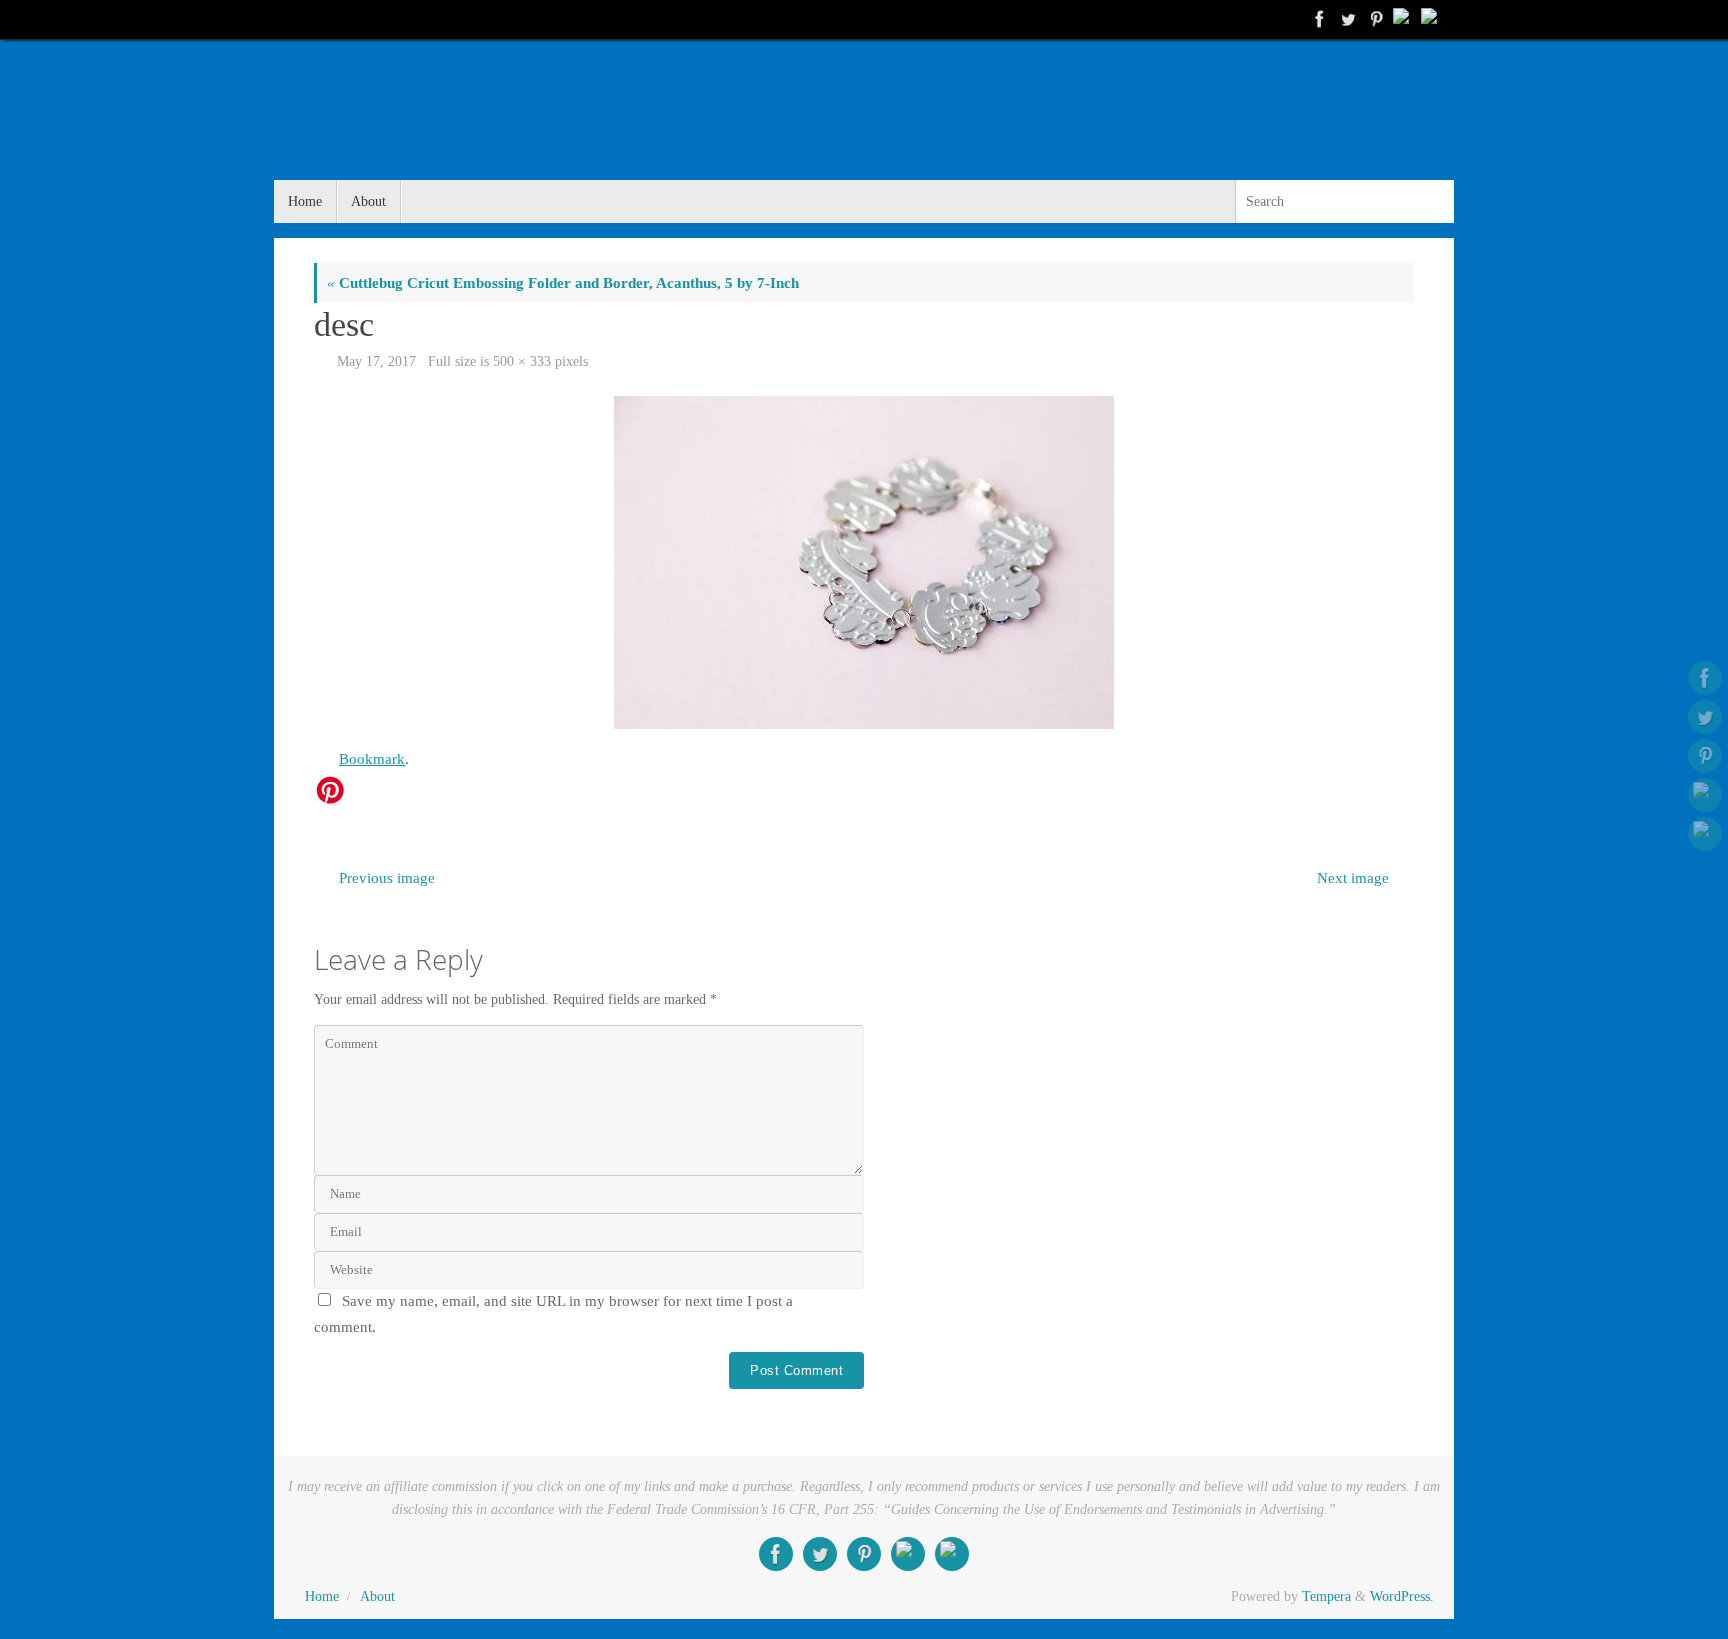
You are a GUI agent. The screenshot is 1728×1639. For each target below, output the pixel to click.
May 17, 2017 (376, 361)
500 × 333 (522, 361)
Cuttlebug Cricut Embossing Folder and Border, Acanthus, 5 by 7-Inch (563, 283)
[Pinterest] (1374, 19)
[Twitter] (1346, 19)
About (377, 1596)
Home (322, 1596)
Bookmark (372, 759)
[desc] (864, 562)
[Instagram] (1430, 19)
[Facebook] (1318, 19)
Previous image (387, 878)
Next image (1353, 878)
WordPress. (1402, 1596)
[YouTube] (1402, 19)
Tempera (1326, 1596)
